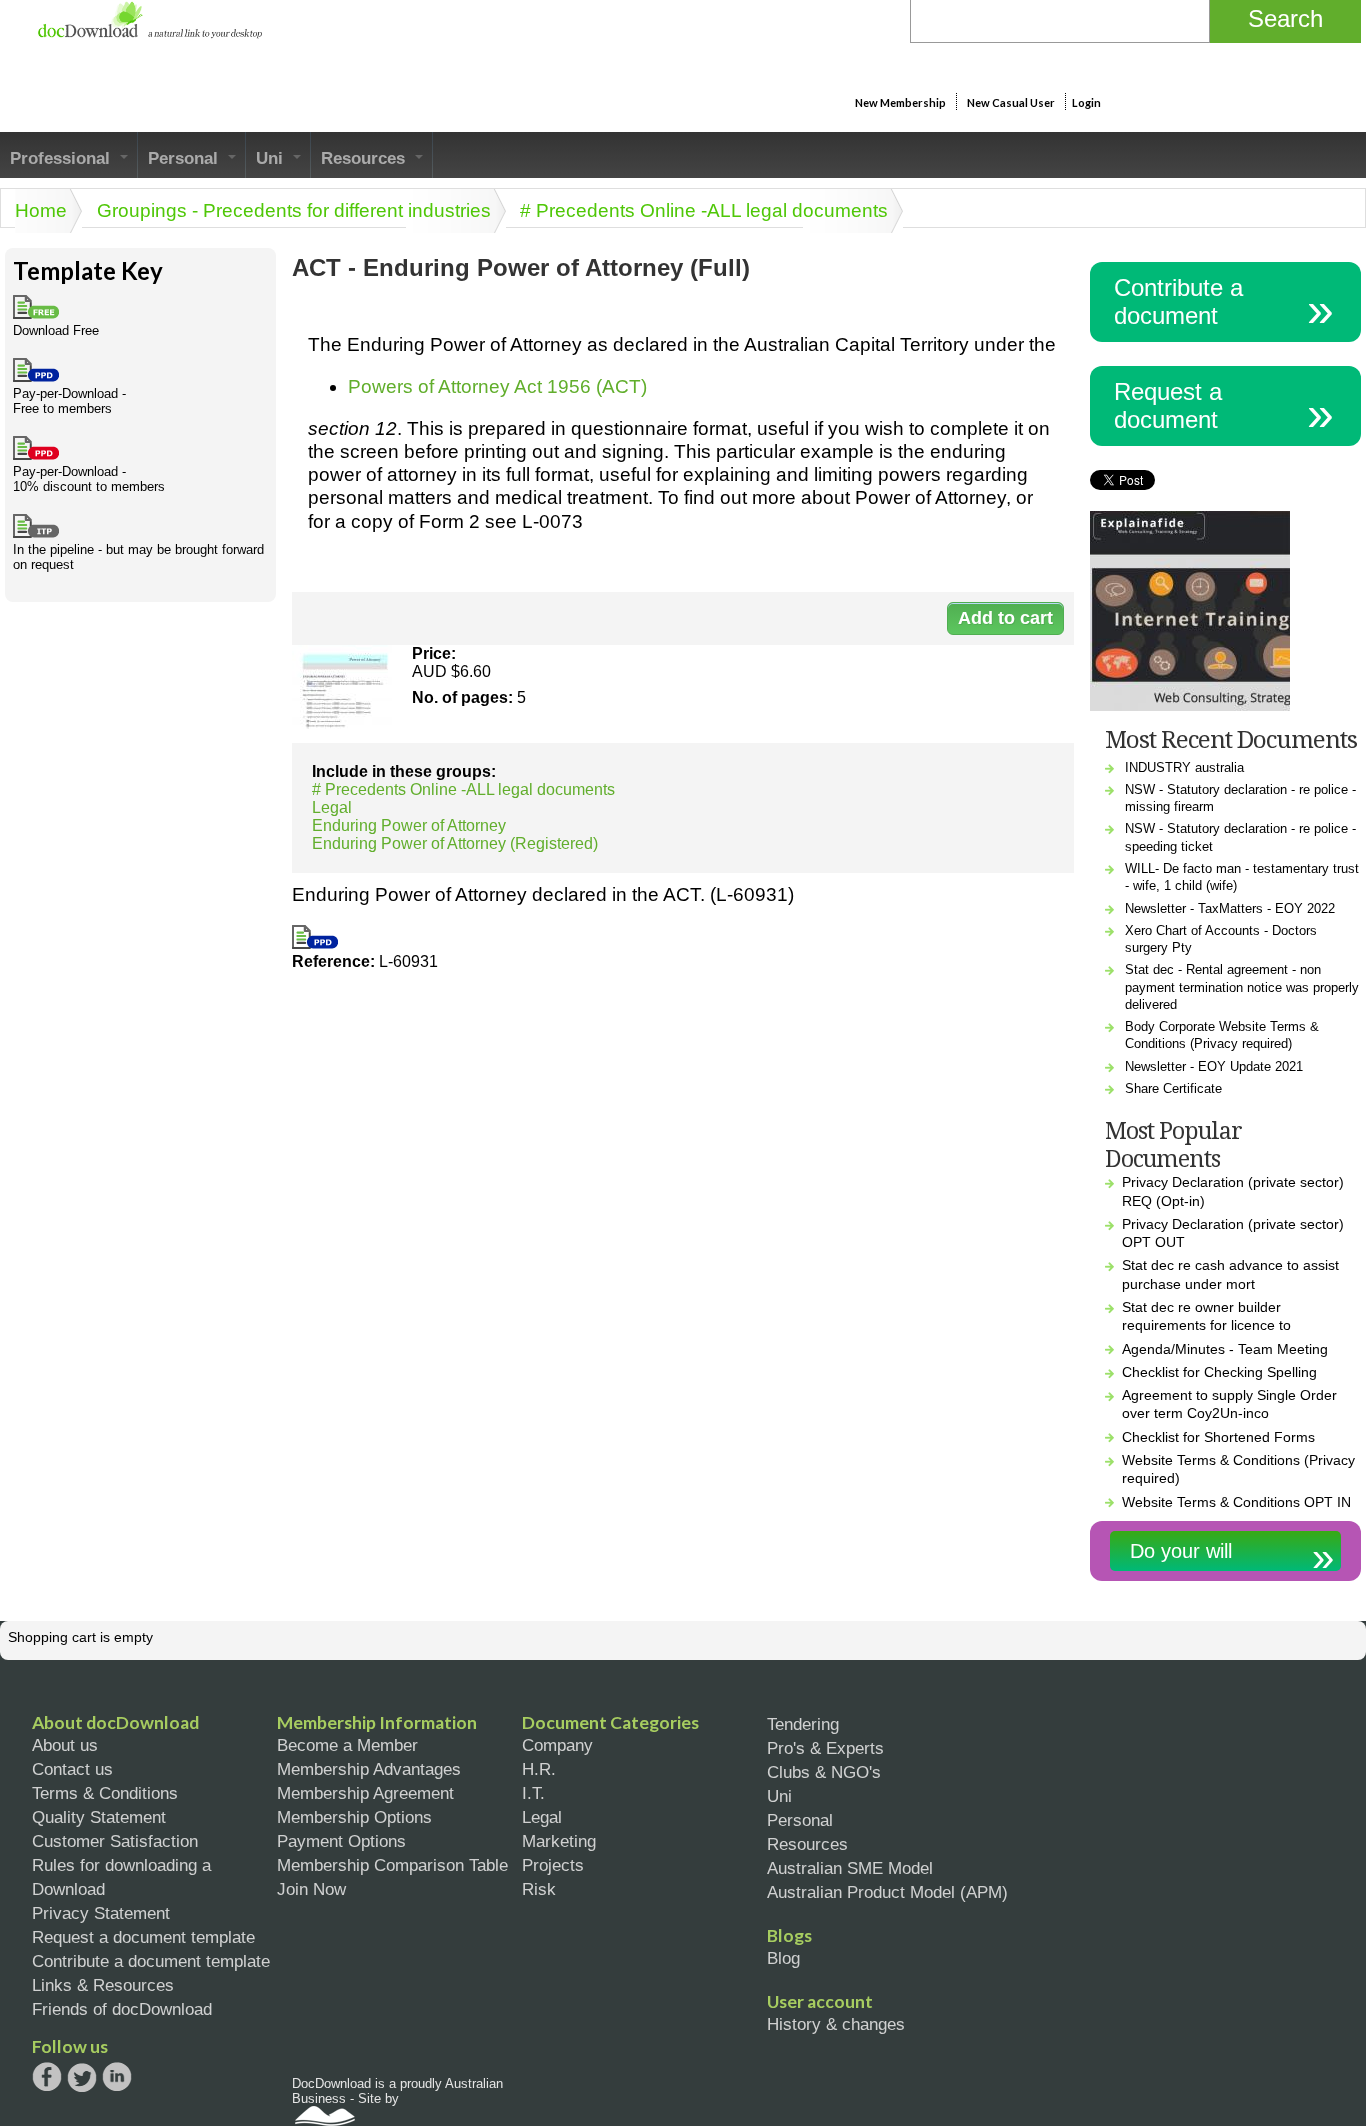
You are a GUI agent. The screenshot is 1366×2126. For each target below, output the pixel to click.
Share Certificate (1173, 1088)
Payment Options (341, 1841)
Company (557, 1745)
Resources (365, 158)
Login (1086, 102)
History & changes (836, 2024)
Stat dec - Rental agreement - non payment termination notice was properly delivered (1242, 987)
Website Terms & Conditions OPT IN (1236, 1502)
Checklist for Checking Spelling (1219, 1372)
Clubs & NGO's (824, 1772)
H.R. (539, 1769)
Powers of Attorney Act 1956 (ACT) (497, 386)
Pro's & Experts (825, 1748)
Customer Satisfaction (115, 1841)
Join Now (311, 1889)
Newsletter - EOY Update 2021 (1214, 1066)
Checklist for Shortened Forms (1218, 1437)
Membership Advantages (369, 1769)
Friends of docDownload (122, 2009)
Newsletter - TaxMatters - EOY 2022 (1230, 908)
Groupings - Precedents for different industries (294, 210)
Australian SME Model (850, 1868)
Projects (553, 1865)
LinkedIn (117, 2078)
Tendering (803, 1724)
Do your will (1181, 1551)
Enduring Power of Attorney (409, 825)
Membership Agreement (365, 1793)
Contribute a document (1178, 301)
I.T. (533, 1793)
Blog (783, 1958)
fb (47, 2077)
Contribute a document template (151, 1961)
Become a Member (347, 1745)
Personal (185, 158)
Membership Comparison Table (392, 1865)
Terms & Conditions (105, 1793)
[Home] (149, 33)
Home (41, 210)
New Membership (900, 102)
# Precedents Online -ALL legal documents (704, 210)
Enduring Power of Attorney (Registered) (455, 843)
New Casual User (1011, 102)
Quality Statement (99, 1817)
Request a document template (143, 1937)
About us (65, 1745)
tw (82, 2077)
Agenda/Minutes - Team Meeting (1225, 1349)
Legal (332, 807)
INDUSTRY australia (1184, 767)
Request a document (1168, 405)
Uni (272, 158)
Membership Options (354, 1817)
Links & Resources (103, 1985)
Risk (539, 1889)
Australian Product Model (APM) (887, 1892)
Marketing (559, 1841)
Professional (62, 158)
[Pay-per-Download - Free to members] (315, 943)
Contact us (72, 1769)
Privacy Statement (101, 1913)
